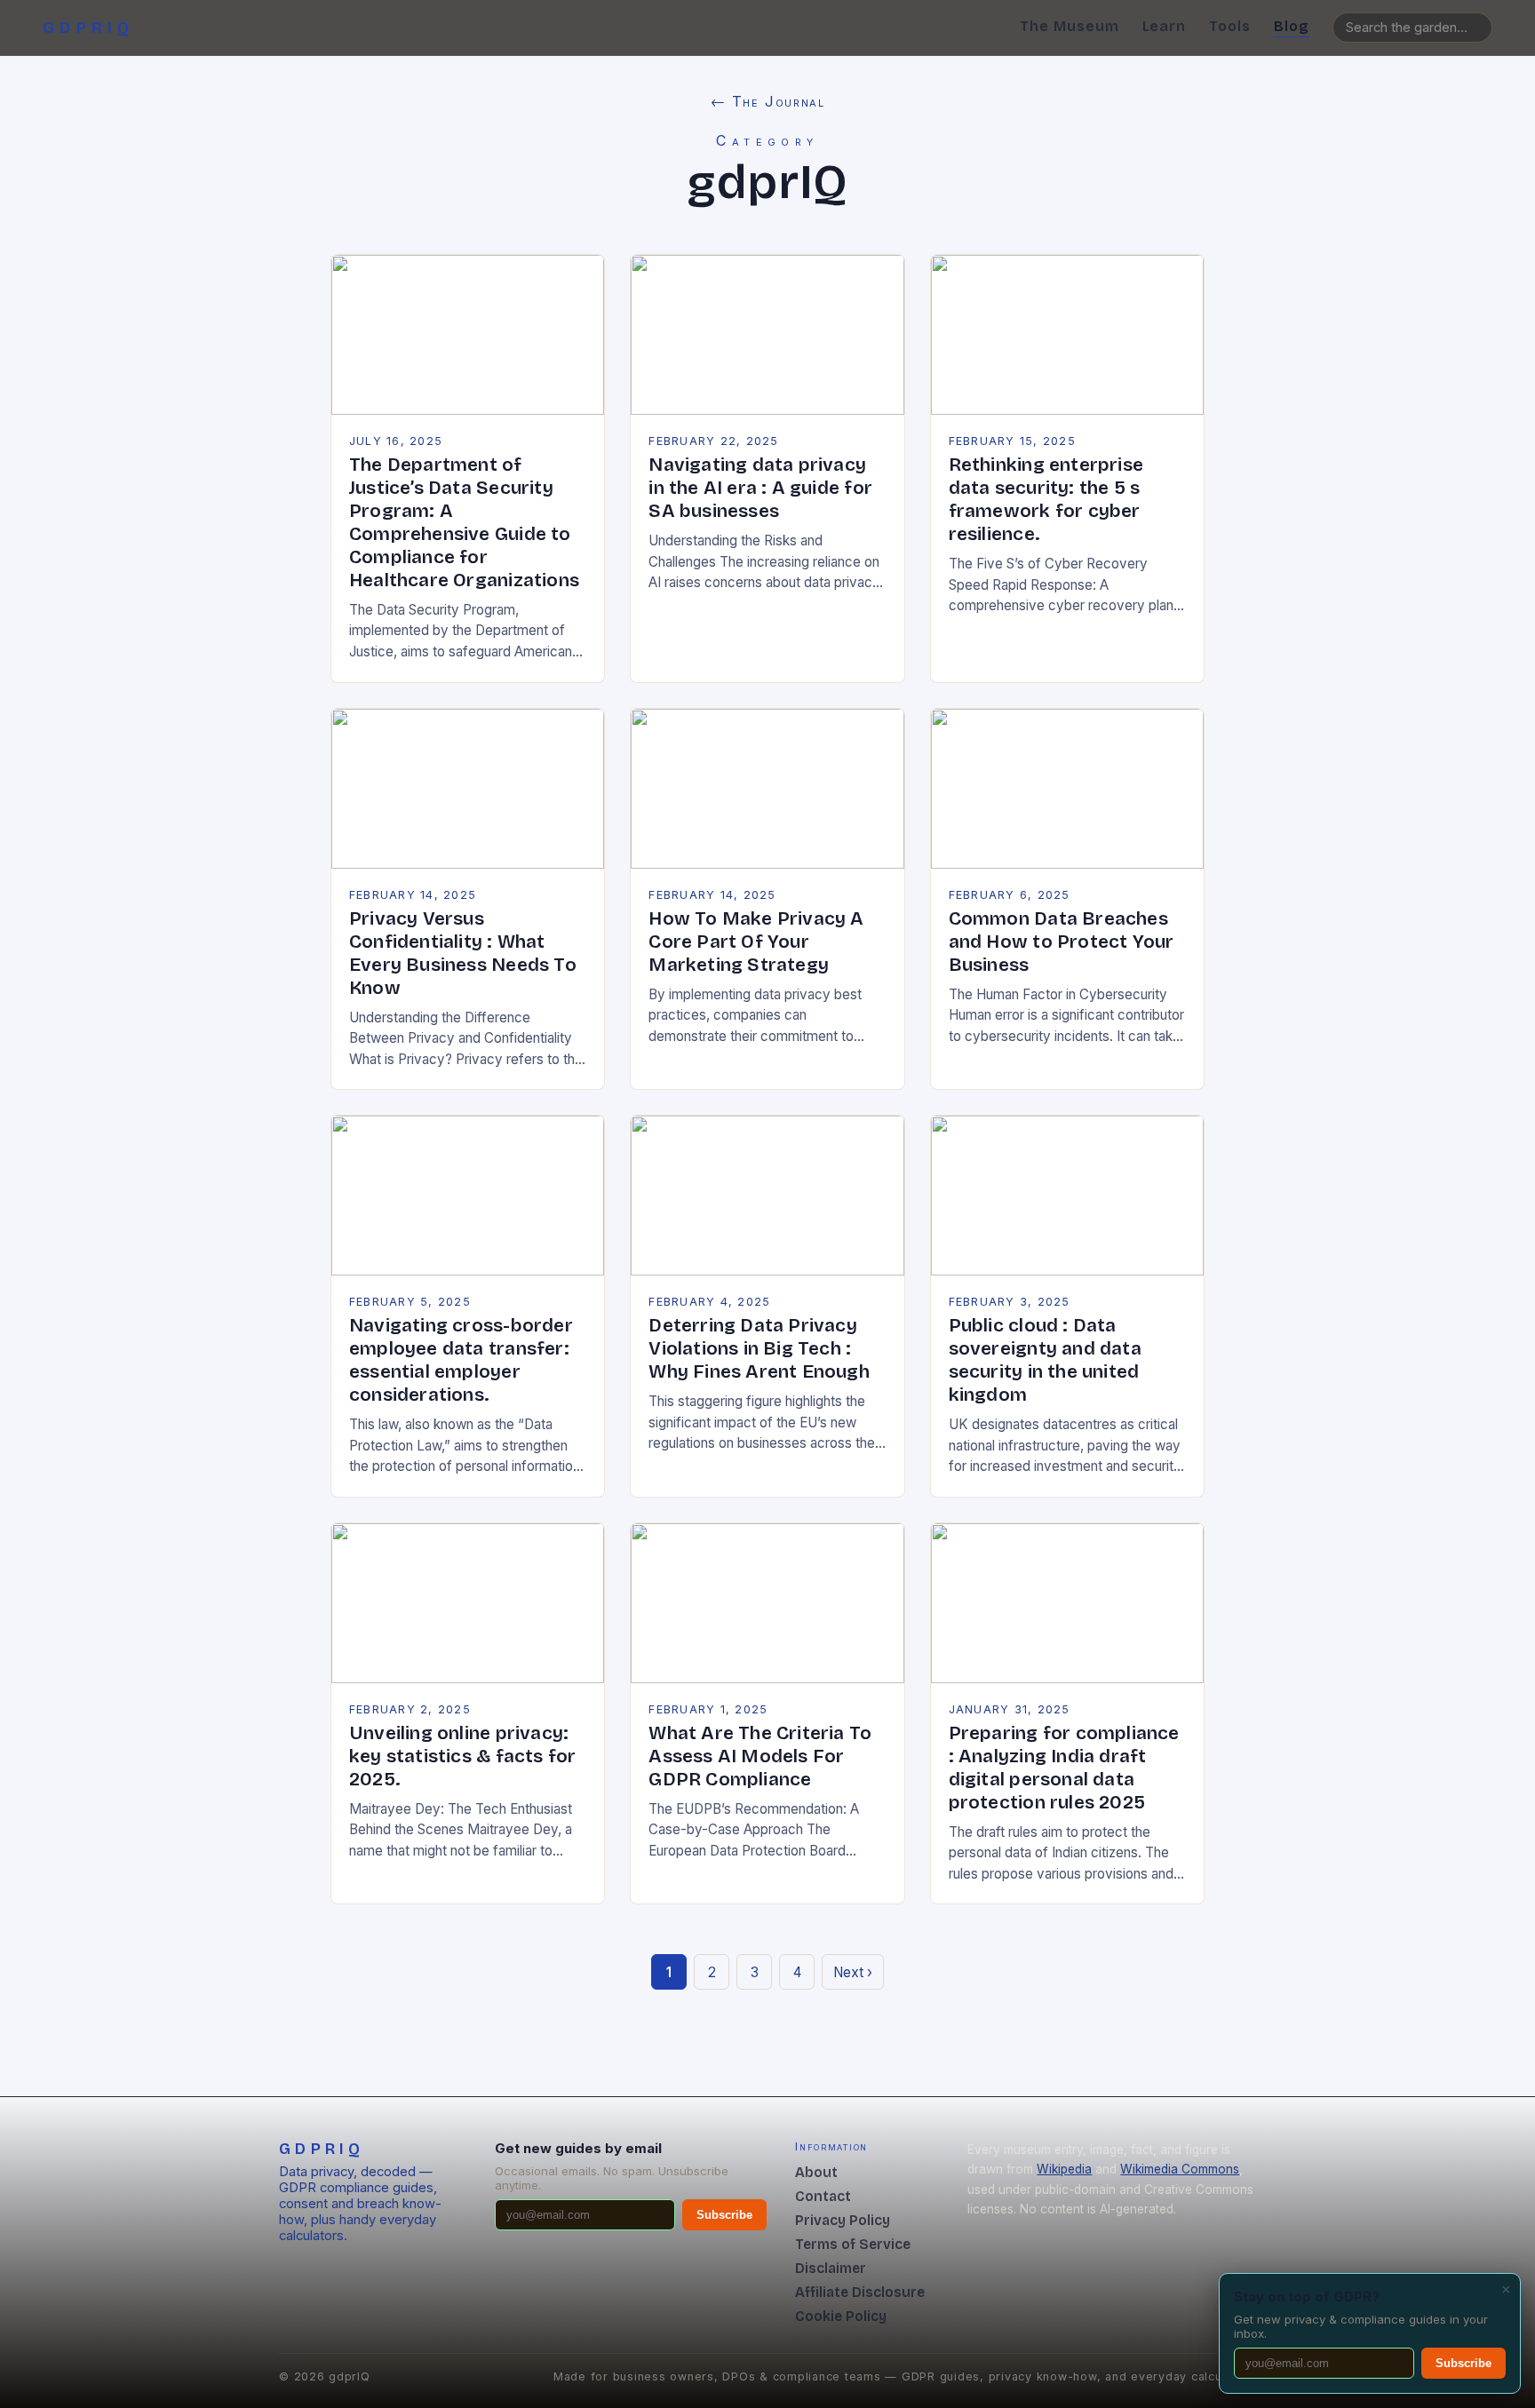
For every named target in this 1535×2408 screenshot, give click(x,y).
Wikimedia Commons (1180, 2169)
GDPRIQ (89, 28)
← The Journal (768, 101)
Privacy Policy (843, 2220)
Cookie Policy (841, 2316)
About (816, 2172)
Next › (853, 1972)
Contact (823, 2196)
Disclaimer (831, 2268)
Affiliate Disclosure (860, 2292)
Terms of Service (853, 2244)
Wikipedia (1064, 2169)
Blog (1292, 26)
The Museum (1070, 26)
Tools (1230, 26)
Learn (1165, 26)
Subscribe (724, 2215)
